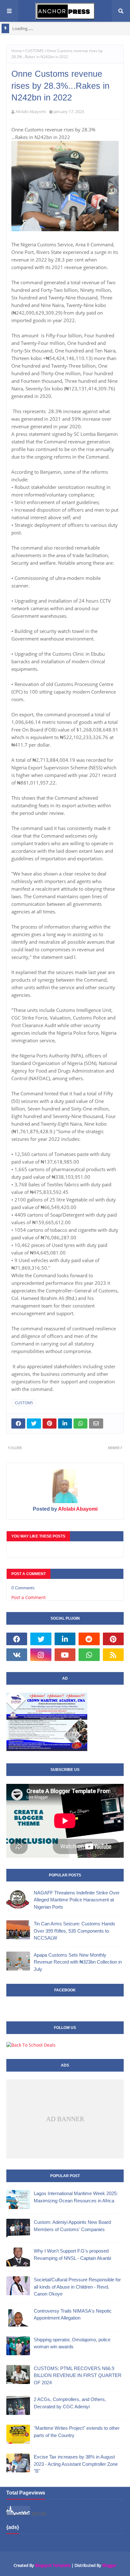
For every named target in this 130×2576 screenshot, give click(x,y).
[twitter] (41, 1639)
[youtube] (65, 1655)
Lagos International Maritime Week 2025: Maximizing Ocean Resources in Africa (76, 2197)
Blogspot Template (53, 2565)
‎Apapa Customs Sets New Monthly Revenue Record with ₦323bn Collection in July (78, 1962)
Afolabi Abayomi (31, 111)
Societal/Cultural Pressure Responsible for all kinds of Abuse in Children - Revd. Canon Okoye (77, 2287)
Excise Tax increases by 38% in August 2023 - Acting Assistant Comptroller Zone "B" (76, 2464)
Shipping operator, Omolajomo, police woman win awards (72, 2343)
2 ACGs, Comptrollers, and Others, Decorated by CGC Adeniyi (70, 2403)
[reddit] (89, 1639)
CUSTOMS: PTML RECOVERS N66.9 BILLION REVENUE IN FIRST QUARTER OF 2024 (78, 2375)
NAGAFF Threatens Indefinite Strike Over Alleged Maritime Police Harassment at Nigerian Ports (77, 1900)
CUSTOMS (34, 51)
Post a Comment (29, 1597)
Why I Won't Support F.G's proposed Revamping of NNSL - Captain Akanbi (72, 2254)
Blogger (109, 2565)
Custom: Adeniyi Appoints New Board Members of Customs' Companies (72, 2226)
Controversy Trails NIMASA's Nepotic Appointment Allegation (73, 2314)
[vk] (17, 1655)
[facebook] (17, 1639)
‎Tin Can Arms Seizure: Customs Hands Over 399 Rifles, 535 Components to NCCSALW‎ (74, 1931)
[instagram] (41, 1655)
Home (17, 51)
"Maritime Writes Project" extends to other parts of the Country (77, 2432)
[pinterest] (113, 1639)
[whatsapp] (89, 1655)
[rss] (113, 1655)
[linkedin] (65, 1639)
